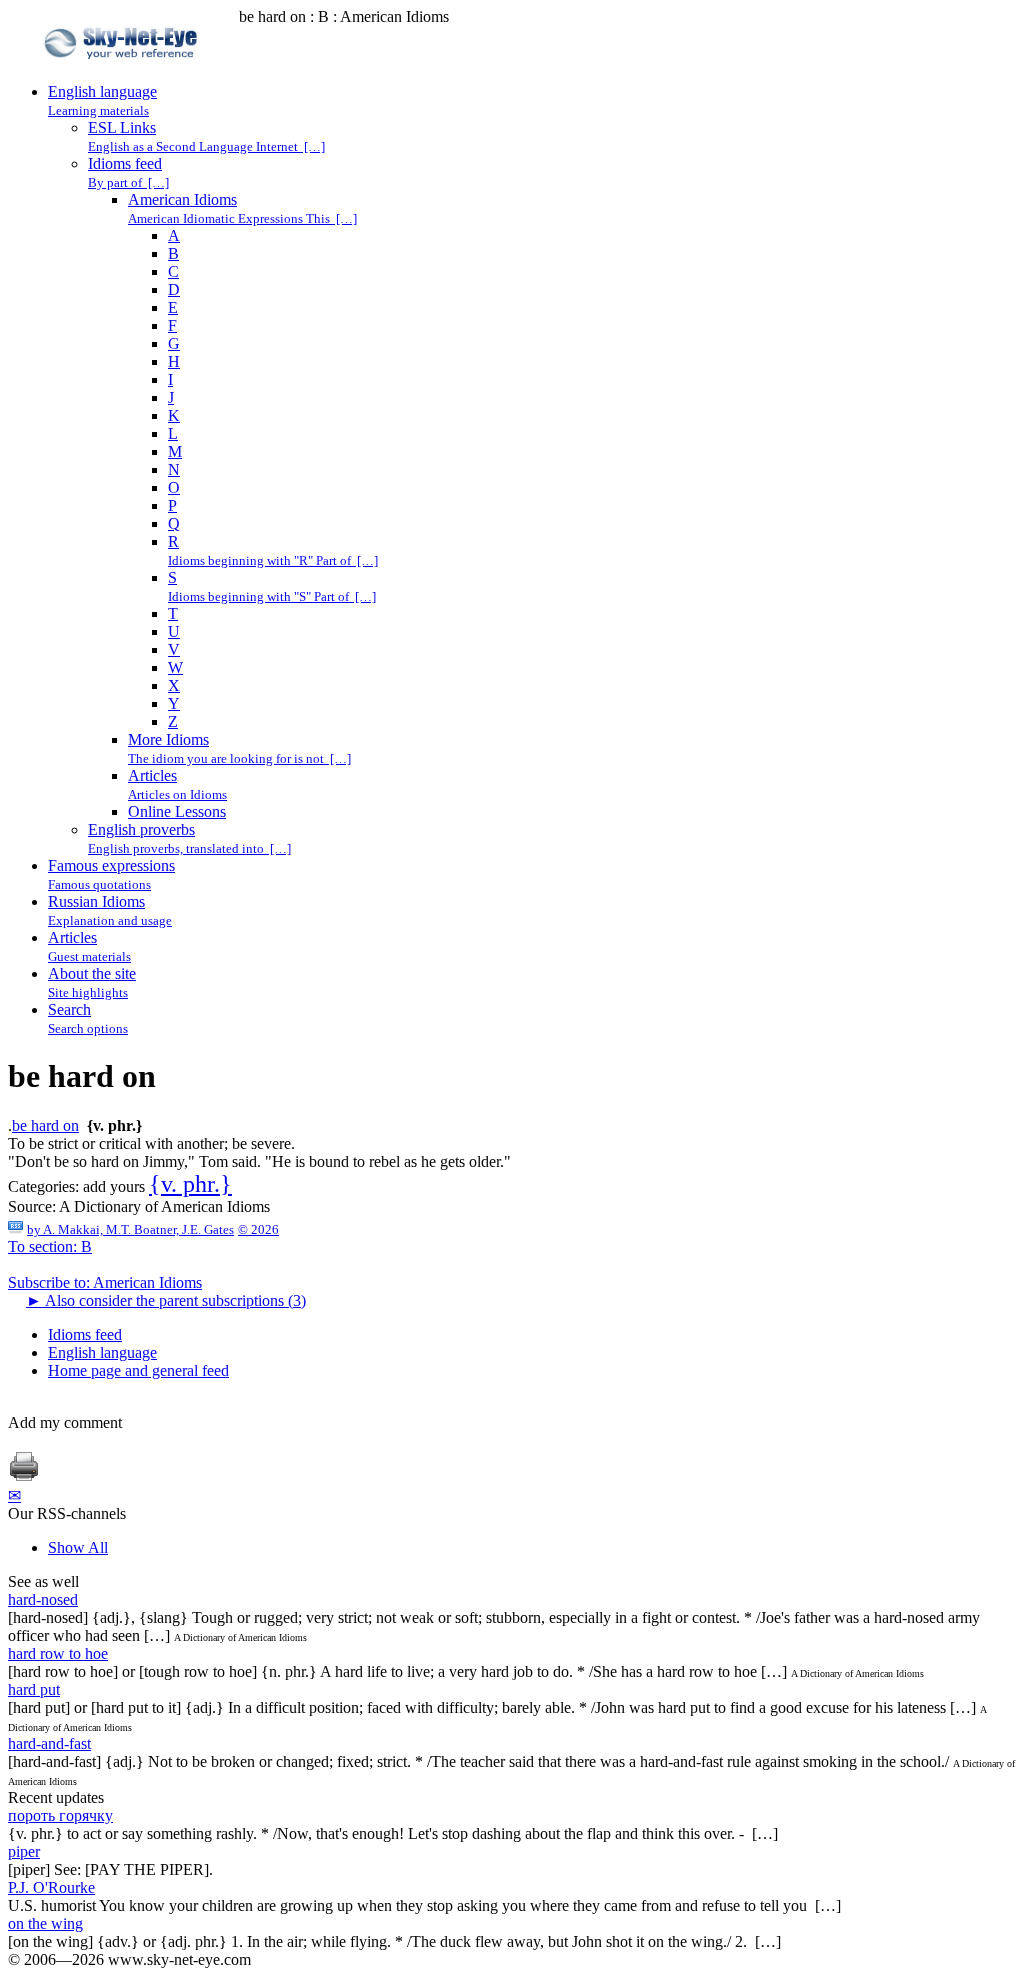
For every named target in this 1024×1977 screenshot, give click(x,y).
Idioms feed (85, 1334)
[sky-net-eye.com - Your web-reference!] (123, 73)
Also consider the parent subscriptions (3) (166, 1300)
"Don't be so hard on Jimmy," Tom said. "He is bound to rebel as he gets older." (259, 1161)
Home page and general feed (138, 1370)
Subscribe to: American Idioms (105, 1282)
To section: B (50, 1246)
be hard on (45, 1125)
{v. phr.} (190, 1184)
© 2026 (258, 1229)
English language (102, 1352)
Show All (78, 1547)
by (130, 1229)
